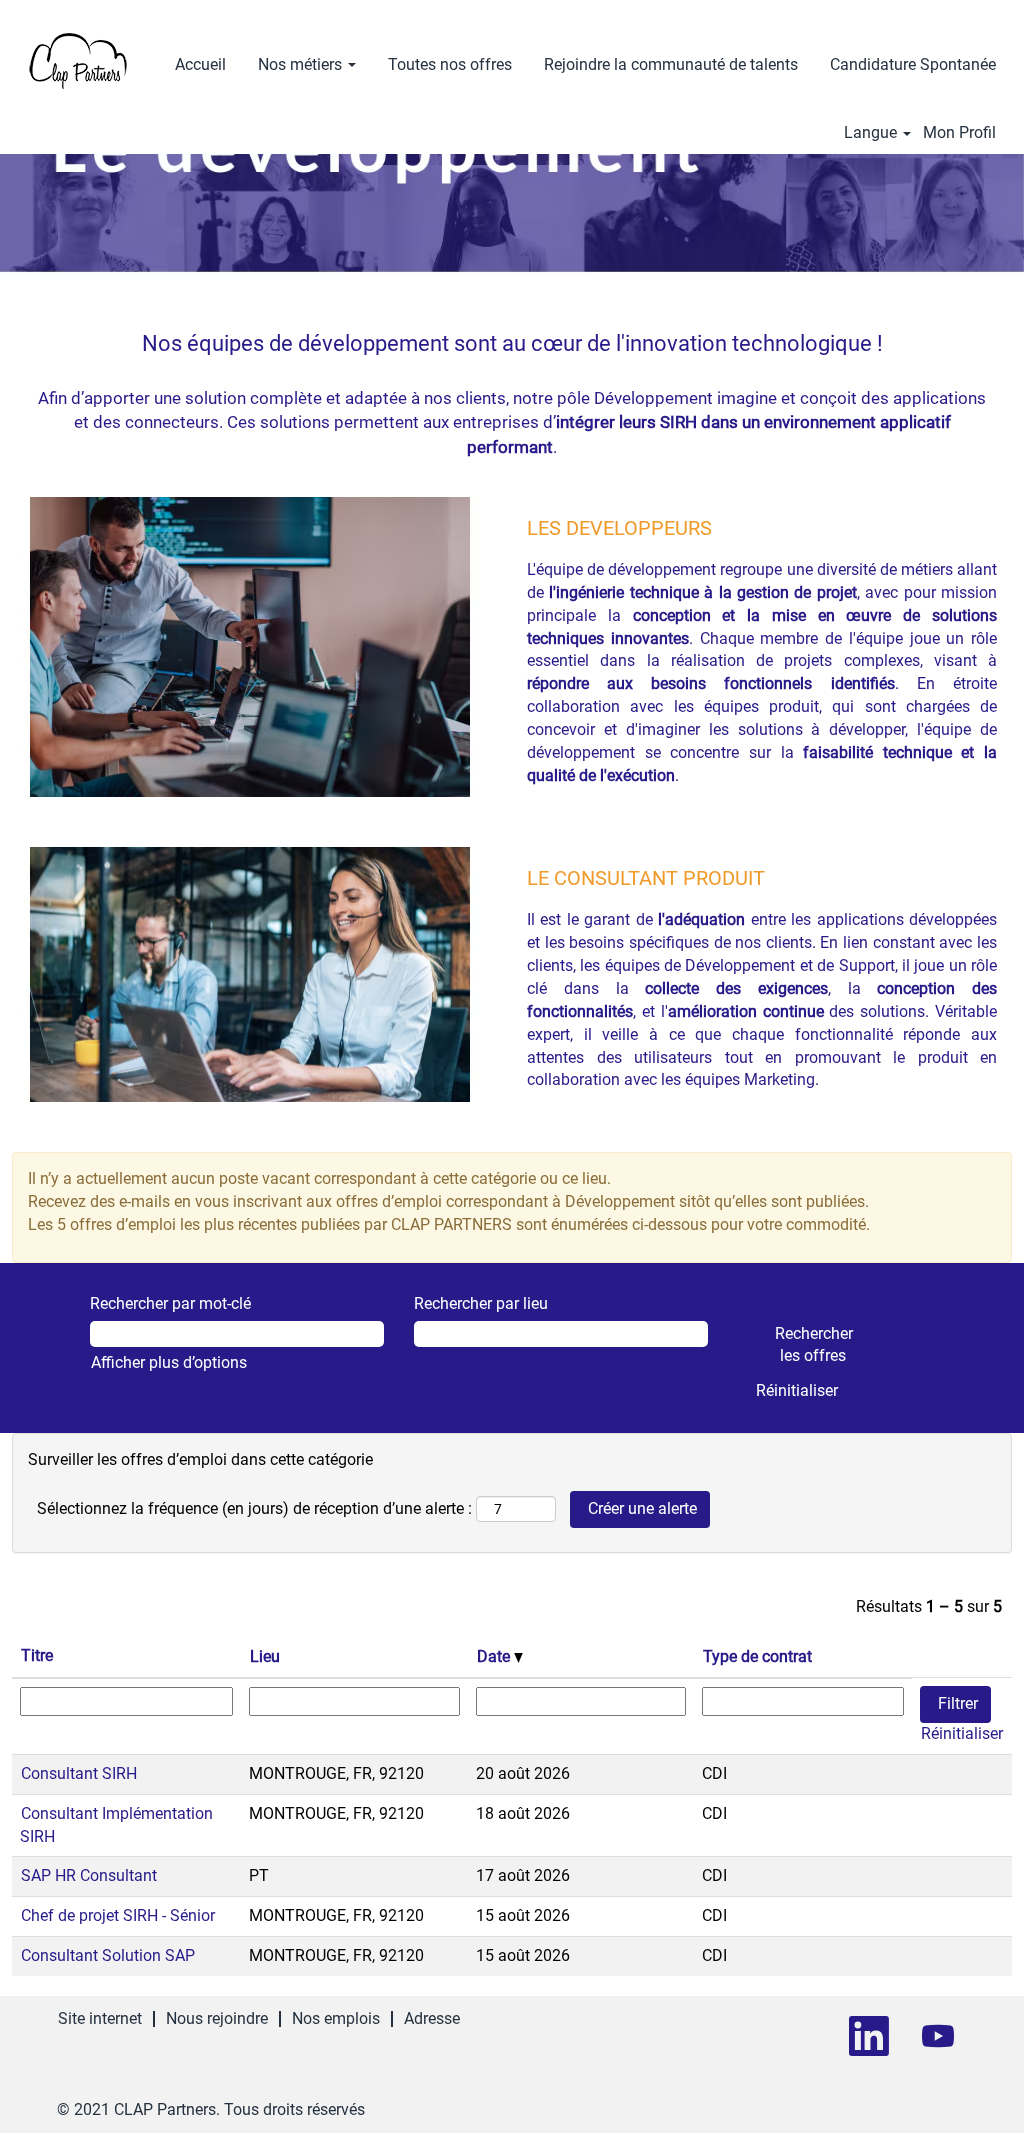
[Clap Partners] (78, 61)
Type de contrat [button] (757, 1656)
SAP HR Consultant (89, 1875)
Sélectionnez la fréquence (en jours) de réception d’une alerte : (254, 1508)
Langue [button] (872, 133)
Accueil (200, 64)
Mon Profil (959, 133)
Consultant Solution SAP (108, 1955)
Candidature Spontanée (913, 64)
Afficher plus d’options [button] (169, 1362)
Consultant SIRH (79, 1773)
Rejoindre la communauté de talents (671, 64)
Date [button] (495, 1656)
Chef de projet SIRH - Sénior (118, 1915)
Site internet (100, 2018)
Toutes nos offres (450, 64)
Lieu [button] (265, 1656)
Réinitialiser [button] (797, 1390)
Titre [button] (37, 1655)
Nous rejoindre (217, 2018)
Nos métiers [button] (302, 64)
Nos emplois (336, 2018)
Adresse (432, 2018)
